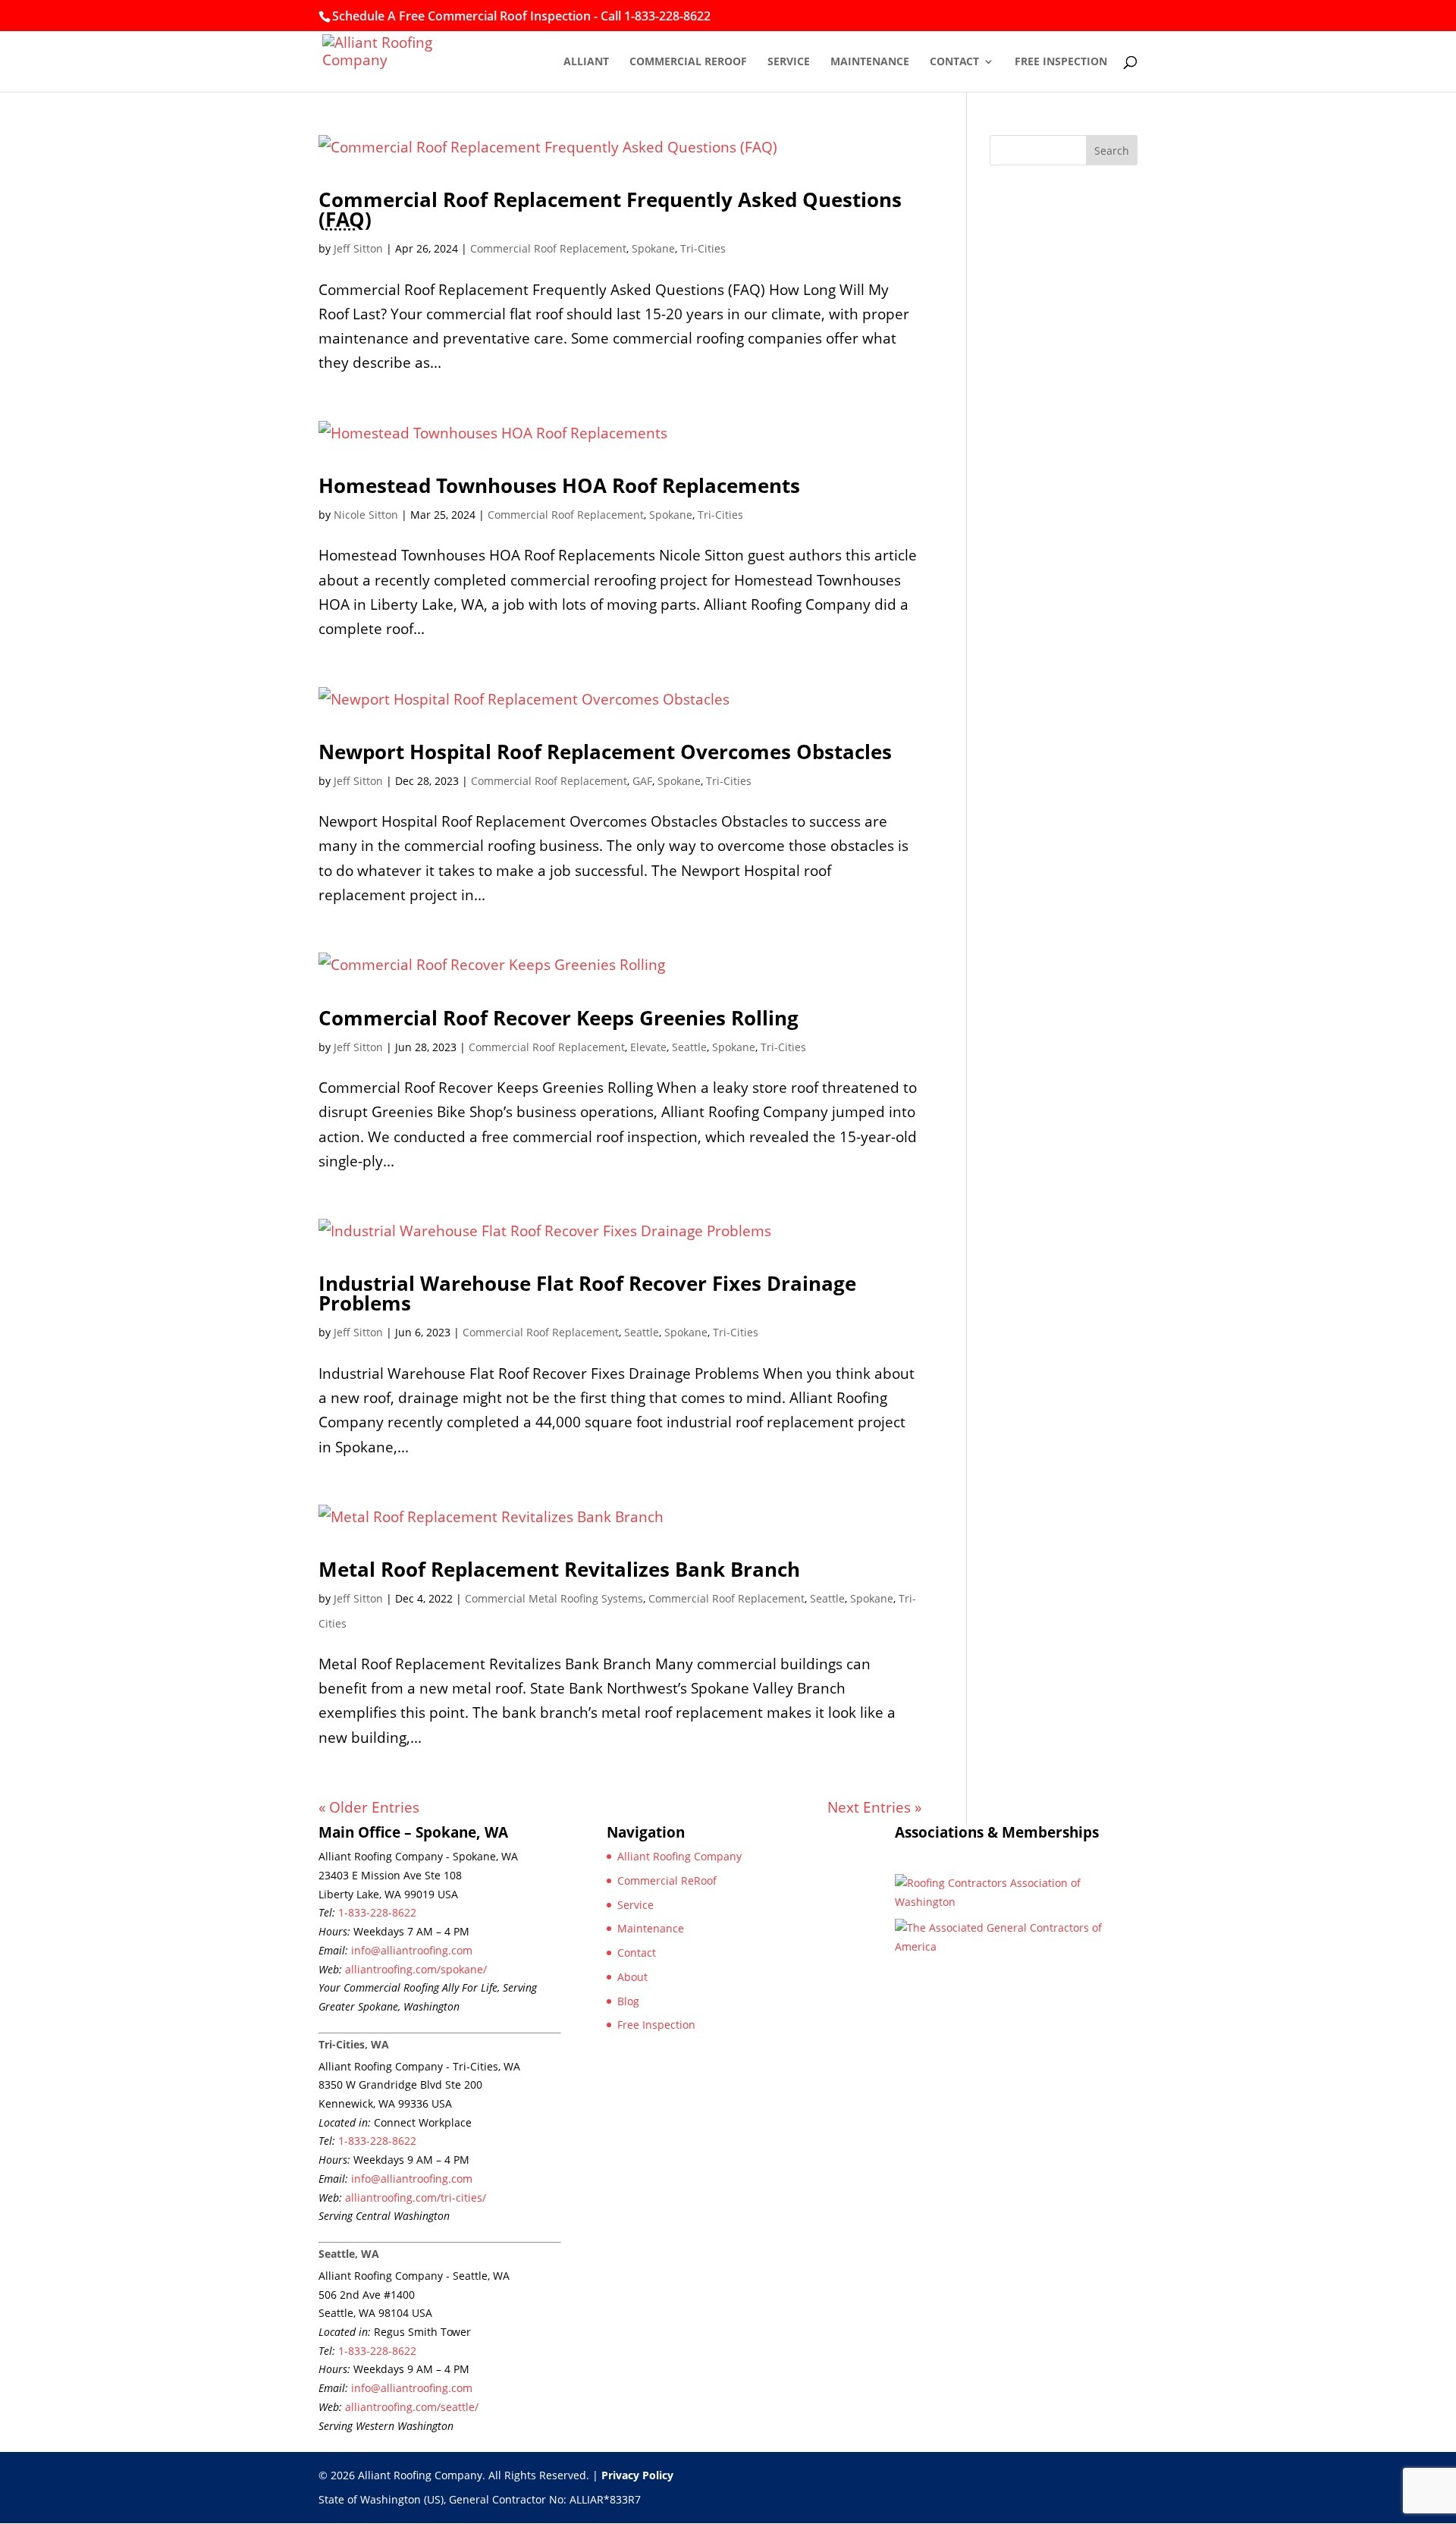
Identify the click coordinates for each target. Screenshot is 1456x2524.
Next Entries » (874, 1807)
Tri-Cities (703, 248)
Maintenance (870, 62)
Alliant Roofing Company (679, 1856)
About (632, 1977)
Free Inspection (1061, 62)
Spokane (653, 248)
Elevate (648, 1047)
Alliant (586, 62)
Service (789, 62)
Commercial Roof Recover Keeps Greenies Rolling (559, 1018)
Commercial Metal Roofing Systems (554, 1598)
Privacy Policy (637, 2475)
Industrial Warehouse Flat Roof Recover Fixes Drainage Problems (587, 1293)
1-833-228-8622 (377, 1912)
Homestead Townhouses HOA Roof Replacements (559, 485)
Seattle (689, 1047)
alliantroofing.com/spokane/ (416, 1969)
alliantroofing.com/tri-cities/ (416, 2198)
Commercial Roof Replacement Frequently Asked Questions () (610, 209)
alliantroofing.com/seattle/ (412, 2407)
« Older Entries (369, 1807)
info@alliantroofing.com (412, 1950)
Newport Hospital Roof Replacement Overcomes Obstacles (605, 752)
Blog (628, 2001)
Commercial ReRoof (688, 62)
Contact (954, 62)
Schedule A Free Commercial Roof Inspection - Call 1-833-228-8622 (521, 16)
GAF (642, 781)
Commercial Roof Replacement (548, 248)
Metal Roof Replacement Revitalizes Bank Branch (559, 1569)
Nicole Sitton (366, 515)
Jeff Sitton (358, 248)
